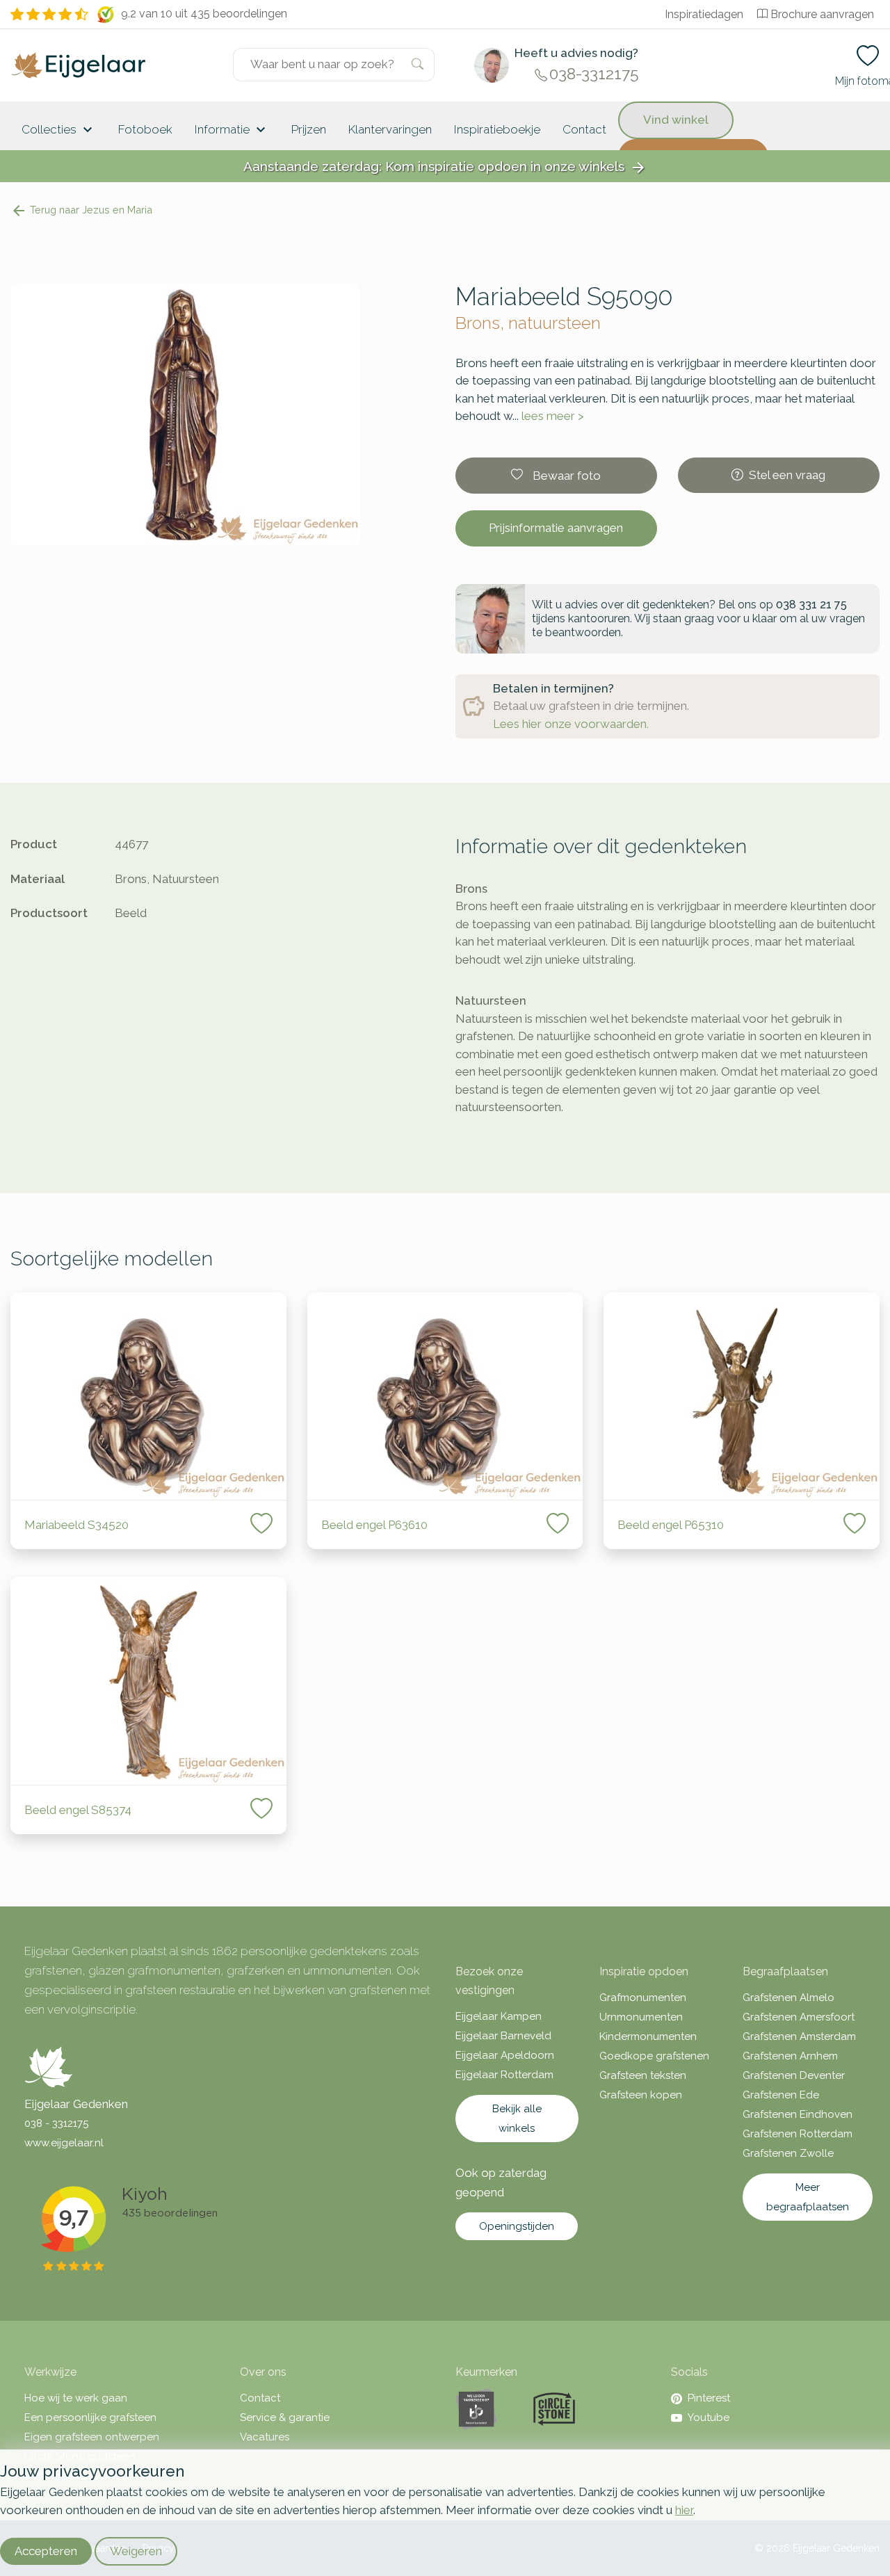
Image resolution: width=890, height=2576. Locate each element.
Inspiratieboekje (497, 129)
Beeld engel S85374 (78, 1810)
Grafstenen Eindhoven (798, 2114)
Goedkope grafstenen (654, 2056)
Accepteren (46, 2551)
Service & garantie (285, 2417)
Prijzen (309, 129)
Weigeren (136, 2551)
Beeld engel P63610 (374, 1525)
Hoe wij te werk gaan (76, 2398)
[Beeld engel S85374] (148, 1681)
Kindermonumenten (648, 2036)
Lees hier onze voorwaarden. (571, 724)
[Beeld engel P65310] (742, 1396)
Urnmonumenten (641, 2017)
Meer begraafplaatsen (808, 2197)
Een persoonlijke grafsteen (90, 2417)
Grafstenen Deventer (794, 2075)
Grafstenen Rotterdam (798, 2134)
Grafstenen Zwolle (788, 2153)
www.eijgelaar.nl (64, 2143)
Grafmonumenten (643, 1998)
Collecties (59, 130)
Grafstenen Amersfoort (799, 2017)
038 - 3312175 (56, 2123)
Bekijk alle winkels (517, 2119)
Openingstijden (517, 2226)
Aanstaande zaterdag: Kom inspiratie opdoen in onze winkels (445, 167)
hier (684, 2510)
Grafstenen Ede (781, 2095)
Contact (584, 129)
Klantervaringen (390, 129)
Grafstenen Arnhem (790, 2056)
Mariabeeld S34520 (76, 1525)
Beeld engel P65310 (671, 1525)
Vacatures (265, 2437)
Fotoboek (145, 129)
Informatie (232, 130)
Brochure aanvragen (822, 14)
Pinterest (709, 2398)
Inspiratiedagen (704, 14)
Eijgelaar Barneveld (503, 2036)
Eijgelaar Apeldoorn (505, 2055)
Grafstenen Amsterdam (799, 2036)
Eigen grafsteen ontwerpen (92, 2437)
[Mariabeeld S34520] (148, 1396)
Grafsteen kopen (641, 2095)
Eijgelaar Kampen (499, 2016)
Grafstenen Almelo (788, 1998)
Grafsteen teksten (643, 2075)
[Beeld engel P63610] (445, 1396)
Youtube (709, 2417)
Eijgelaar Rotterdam (504, 2075)
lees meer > (553, 416)
